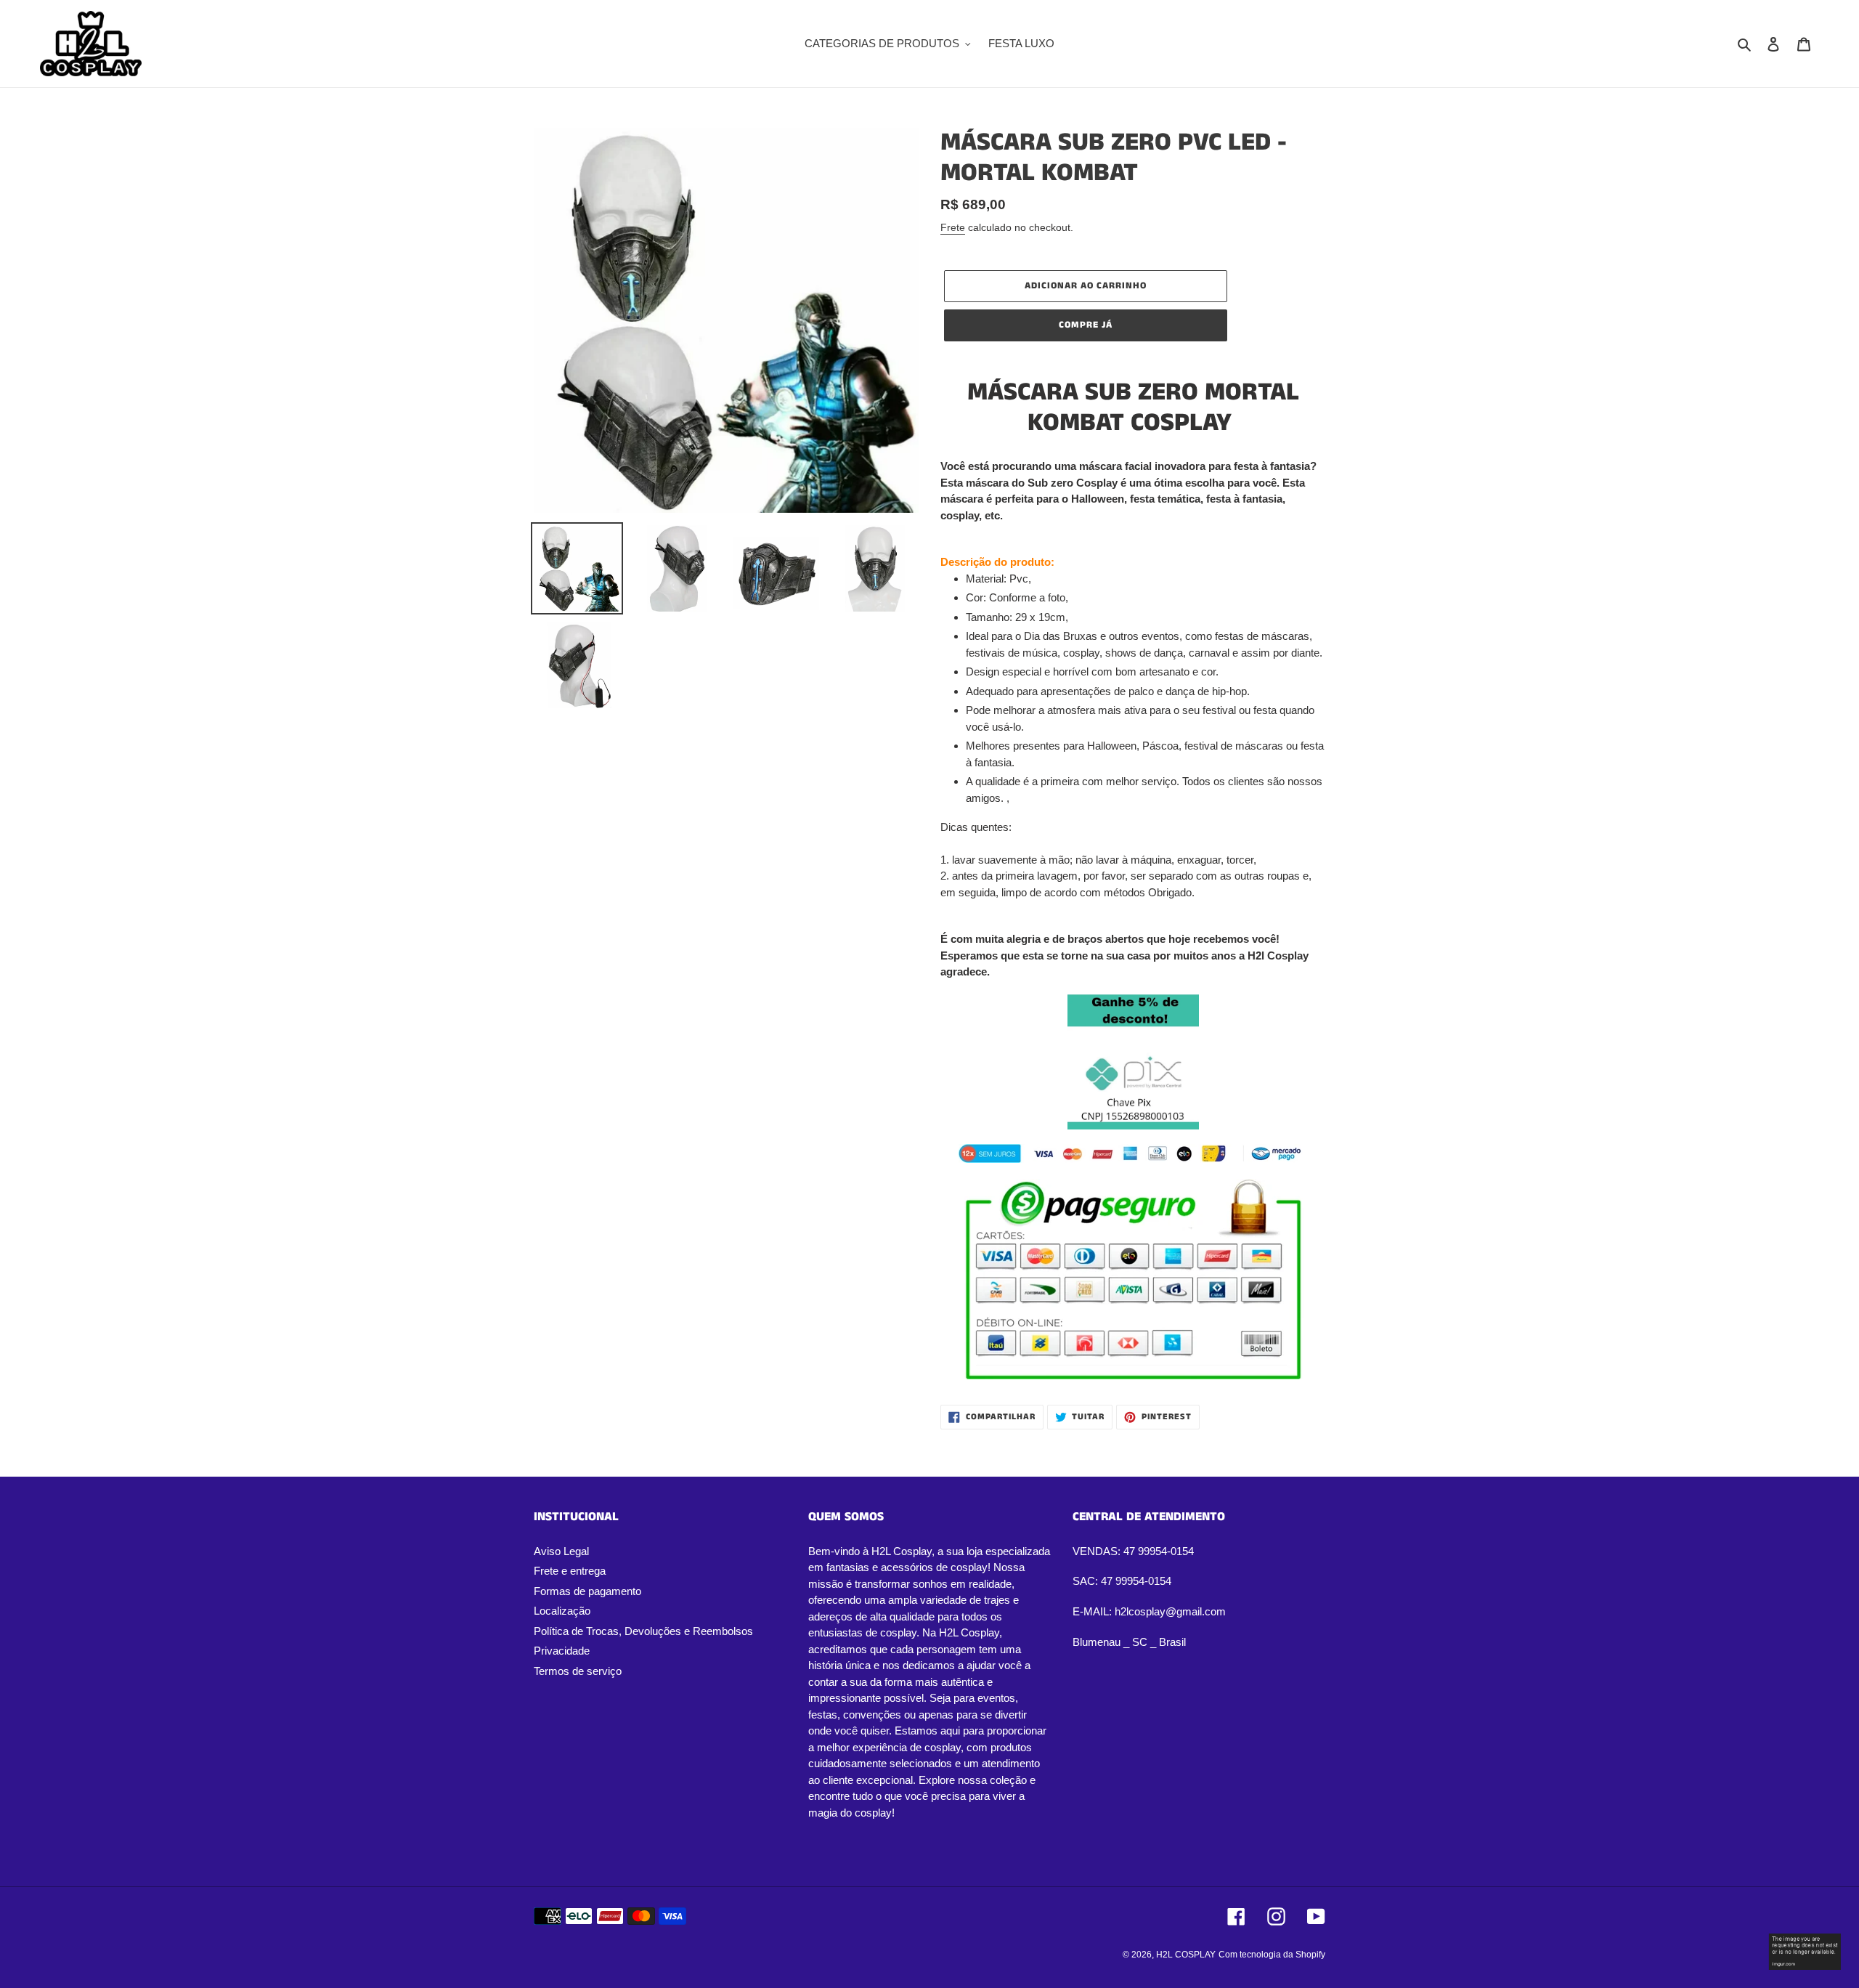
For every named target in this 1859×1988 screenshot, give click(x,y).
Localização (562, 1611)
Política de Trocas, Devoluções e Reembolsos (643, 1631)
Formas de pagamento (587, 1591)
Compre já (1086, 325)
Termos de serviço (578, 1671)
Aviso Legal (561, 1551)
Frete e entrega (570, 1571)
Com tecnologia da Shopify (1272, 1955)
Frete (953, 227)
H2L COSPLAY (1186, 1955)
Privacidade (562, 1651)
